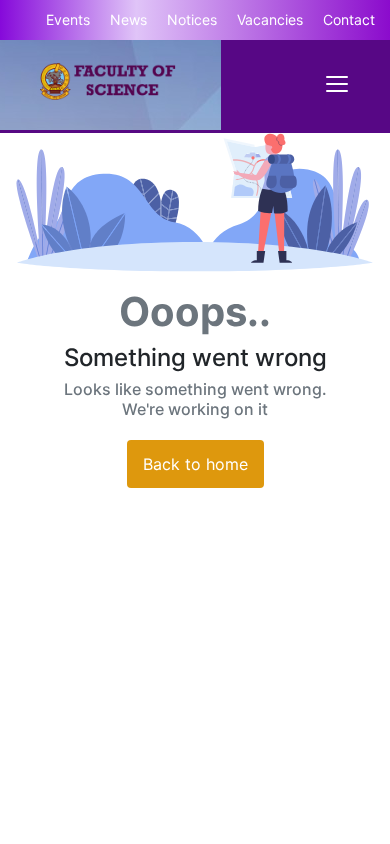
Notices (192, 19)
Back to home (195, 464)
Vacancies (270, 19)
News (128, 19)
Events (68, 19)
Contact (349, 19)
